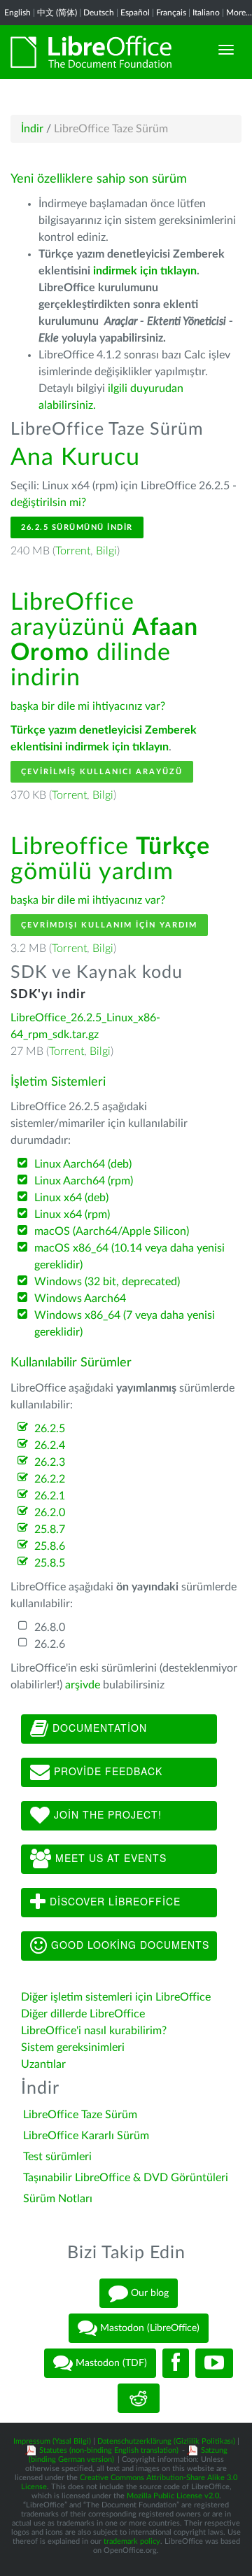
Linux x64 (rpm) (72, 1214)
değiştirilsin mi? (48, 503)
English (17, 13)
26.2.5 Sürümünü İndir (77, 527)
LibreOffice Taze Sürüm (80, 2115)
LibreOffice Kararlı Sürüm (86, 2136)
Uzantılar (43, 2064)
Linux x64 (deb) (71, 1198)
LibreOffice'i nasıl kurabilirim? (94, 2031)
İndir (32, 129)
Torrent (73, 551)
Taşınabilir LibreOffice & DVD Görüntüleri (126, 2178)
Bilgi (106, 551)
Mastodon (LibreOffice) (148, 2328)
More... (239, 13)
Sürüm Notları (58, 2199)
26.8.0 (50, 1627)
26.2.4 (50, 1445)
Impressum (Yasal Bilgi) (52, 2441)
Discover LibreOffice (113, 1900)
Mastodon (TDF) (110, 2363)
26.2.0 (50, 1513)
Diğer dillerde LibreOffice (83, 2014)
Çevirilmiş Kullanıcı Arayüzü (102, 772)
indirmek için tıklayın (145, 271)
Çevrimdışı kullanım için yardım (109, 925)
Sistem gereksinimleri (73, 2047)
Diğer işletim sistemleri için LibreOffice (116, 1997)
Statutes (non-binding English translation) (109, 2450)
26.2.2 (50, 1479)
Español (135, 13)
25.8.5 (50, 1563)
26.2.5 (50, 1429)
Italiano (206, 13)
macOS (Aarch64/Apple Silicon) (112, 1231)
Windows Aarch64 (80, 1298)
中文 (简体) (57, 13)
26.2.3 (50, 1462)
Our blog (148, 2293)
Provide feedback (106, 1770)
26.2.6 (50, 1644)
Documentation (98, 1727)
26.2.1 (50, 1496)
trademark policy (132, 2541)
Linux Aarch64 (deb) (83, 1164)
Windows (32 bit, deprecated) (107, 1282)
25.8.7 (50, 1529)
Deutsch (99, 13)
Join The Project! (106, 1814)
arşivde (83, 1685)
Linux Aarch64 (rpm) (84, 1181)
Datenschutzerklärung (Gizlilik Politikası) (166, 2441)
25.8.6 (50, 1546)
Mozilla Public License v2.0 (173, 2496)
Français (171, 13)
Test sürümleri (57, 2157)
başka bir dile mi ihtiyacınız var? (88, 706)
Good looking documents (128, 1944)
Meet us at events (109, 1857)
